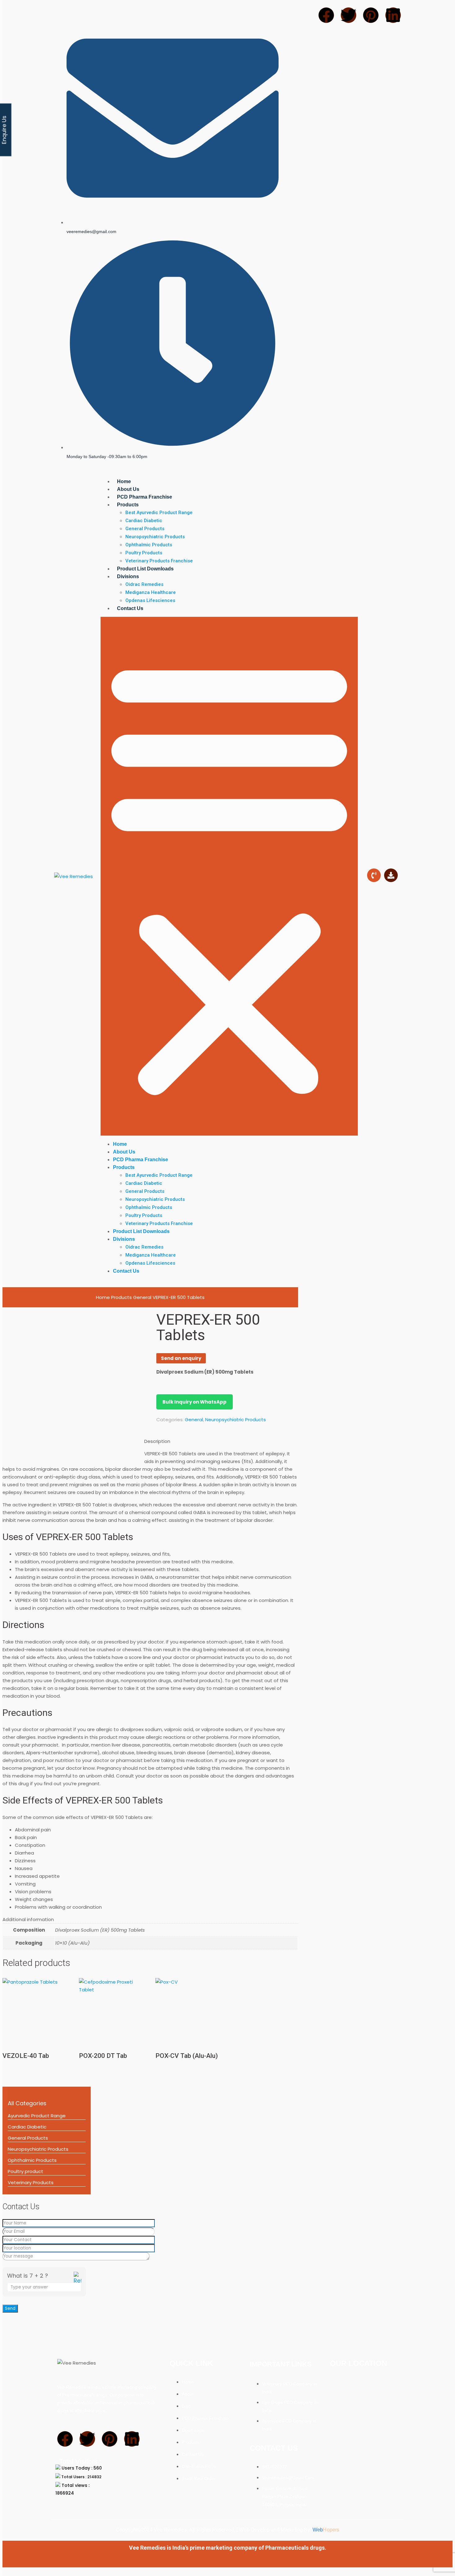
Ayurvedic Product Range (37, 2116)
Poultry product (26, 2171)
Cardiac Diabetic (27, 2127)
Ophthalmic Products (32, 2160)
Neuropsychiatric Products (38, 2149)
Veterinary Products (31, 2182)
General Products (28, 2138)
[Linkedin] (132, 2439)
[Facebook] (65, 2439)
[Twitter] (87, 2439)
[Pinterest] (110, 2439)
